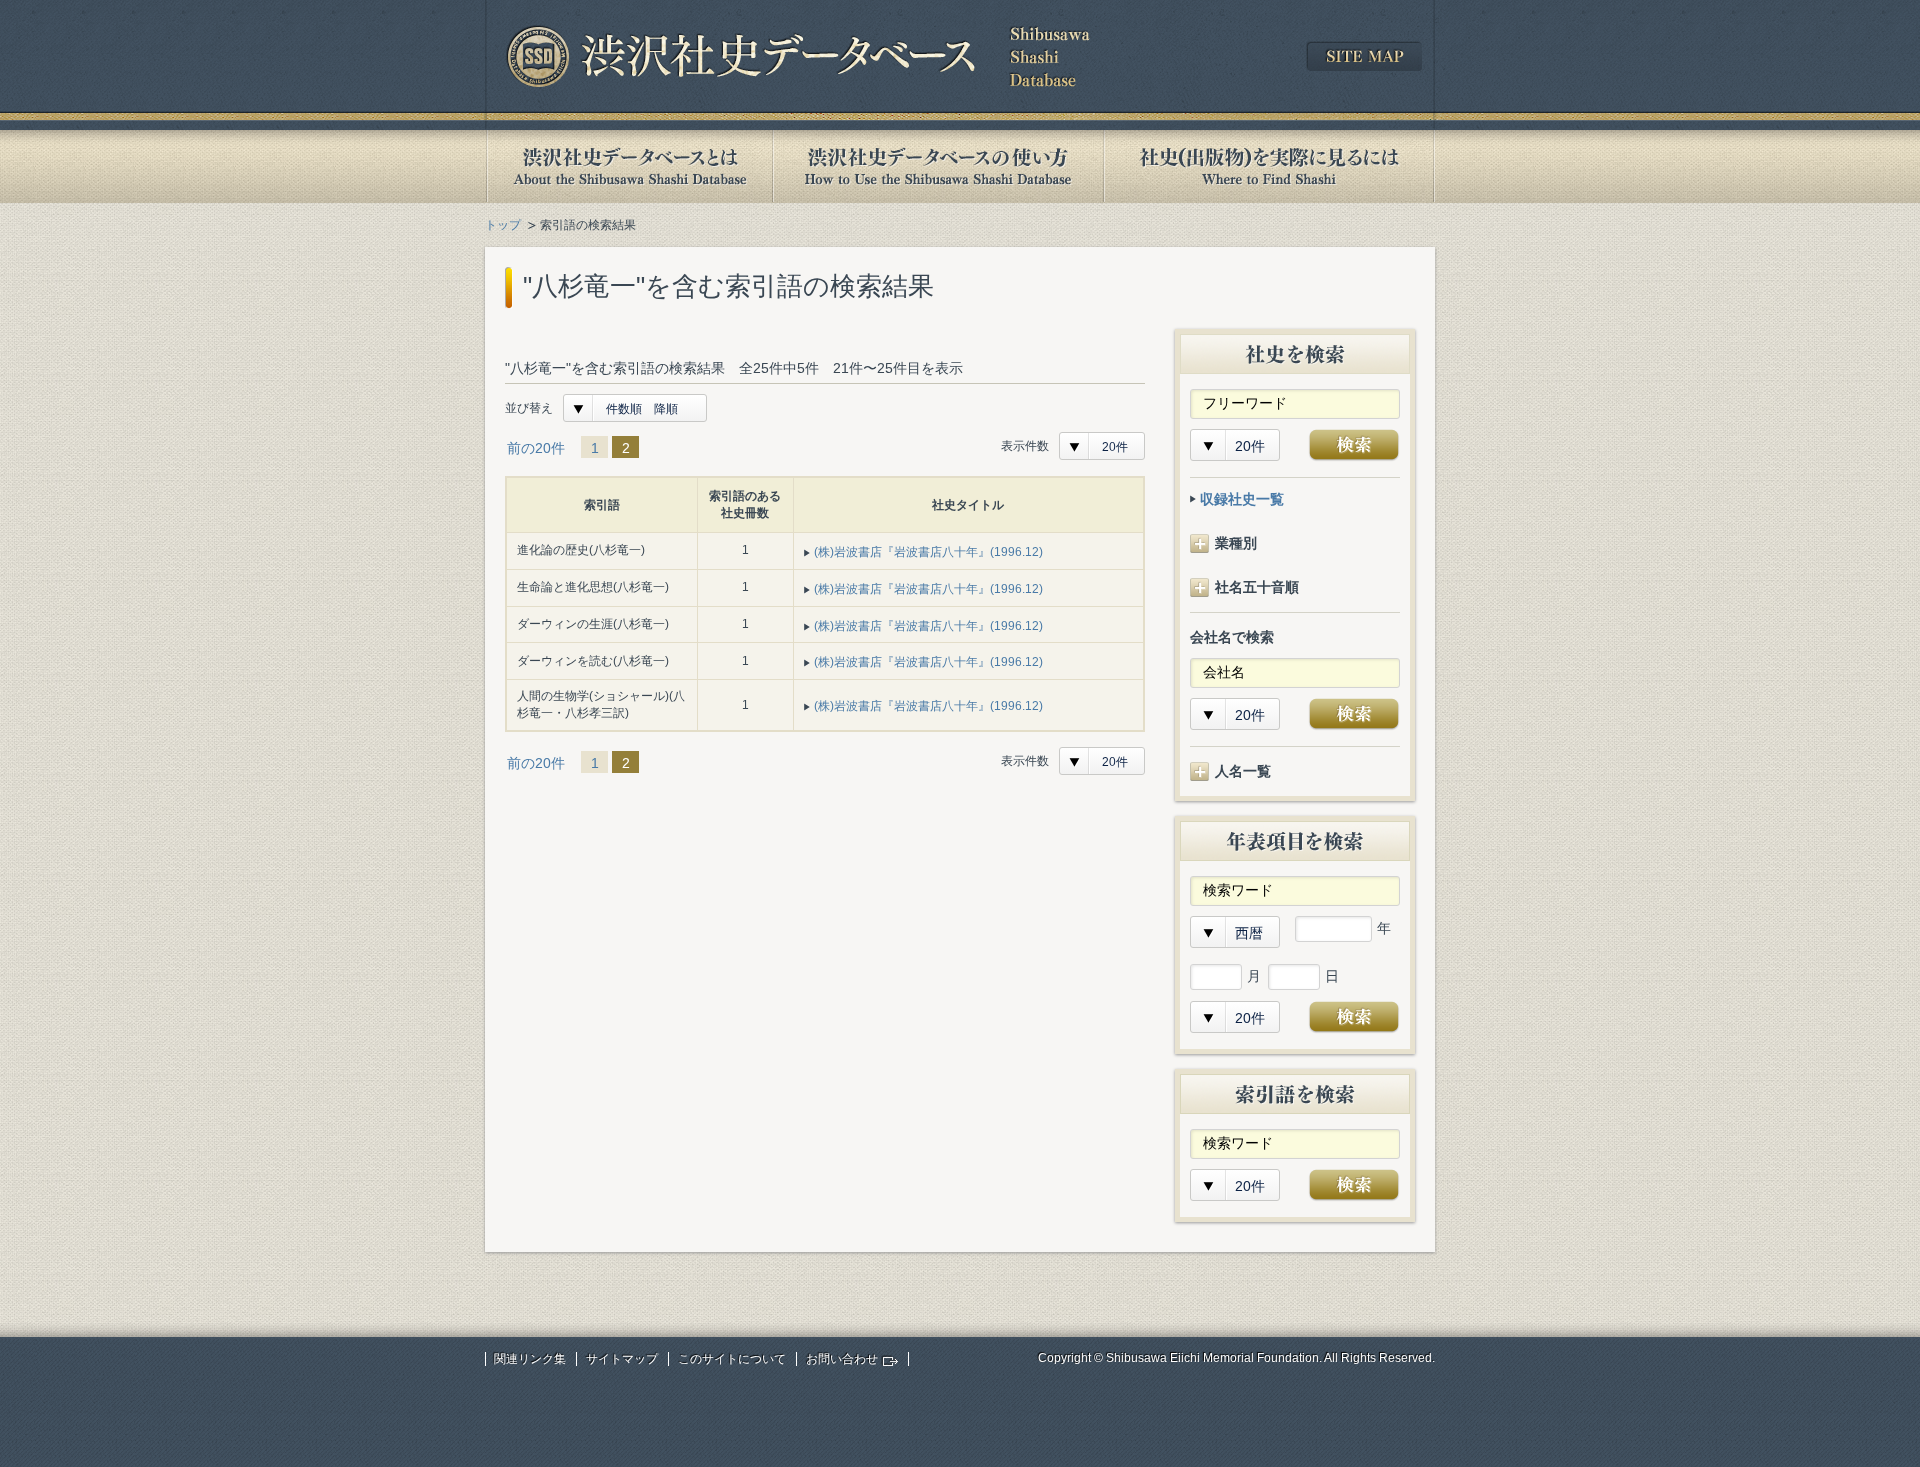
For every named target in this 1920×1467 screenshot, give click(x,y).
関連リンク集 (530, 1359)
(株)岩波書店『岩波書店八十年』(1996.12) (928, 552)
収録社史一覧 (1242, 499)
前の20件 (536, 448)
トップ (503, 225)
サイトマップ (622, 1359)
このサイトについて (732, 1359)
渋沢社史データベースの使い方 (938, 166)
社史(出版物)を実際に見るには (1269, 166)
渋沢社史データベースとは (628, 166)
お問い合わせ (842, 1359)
